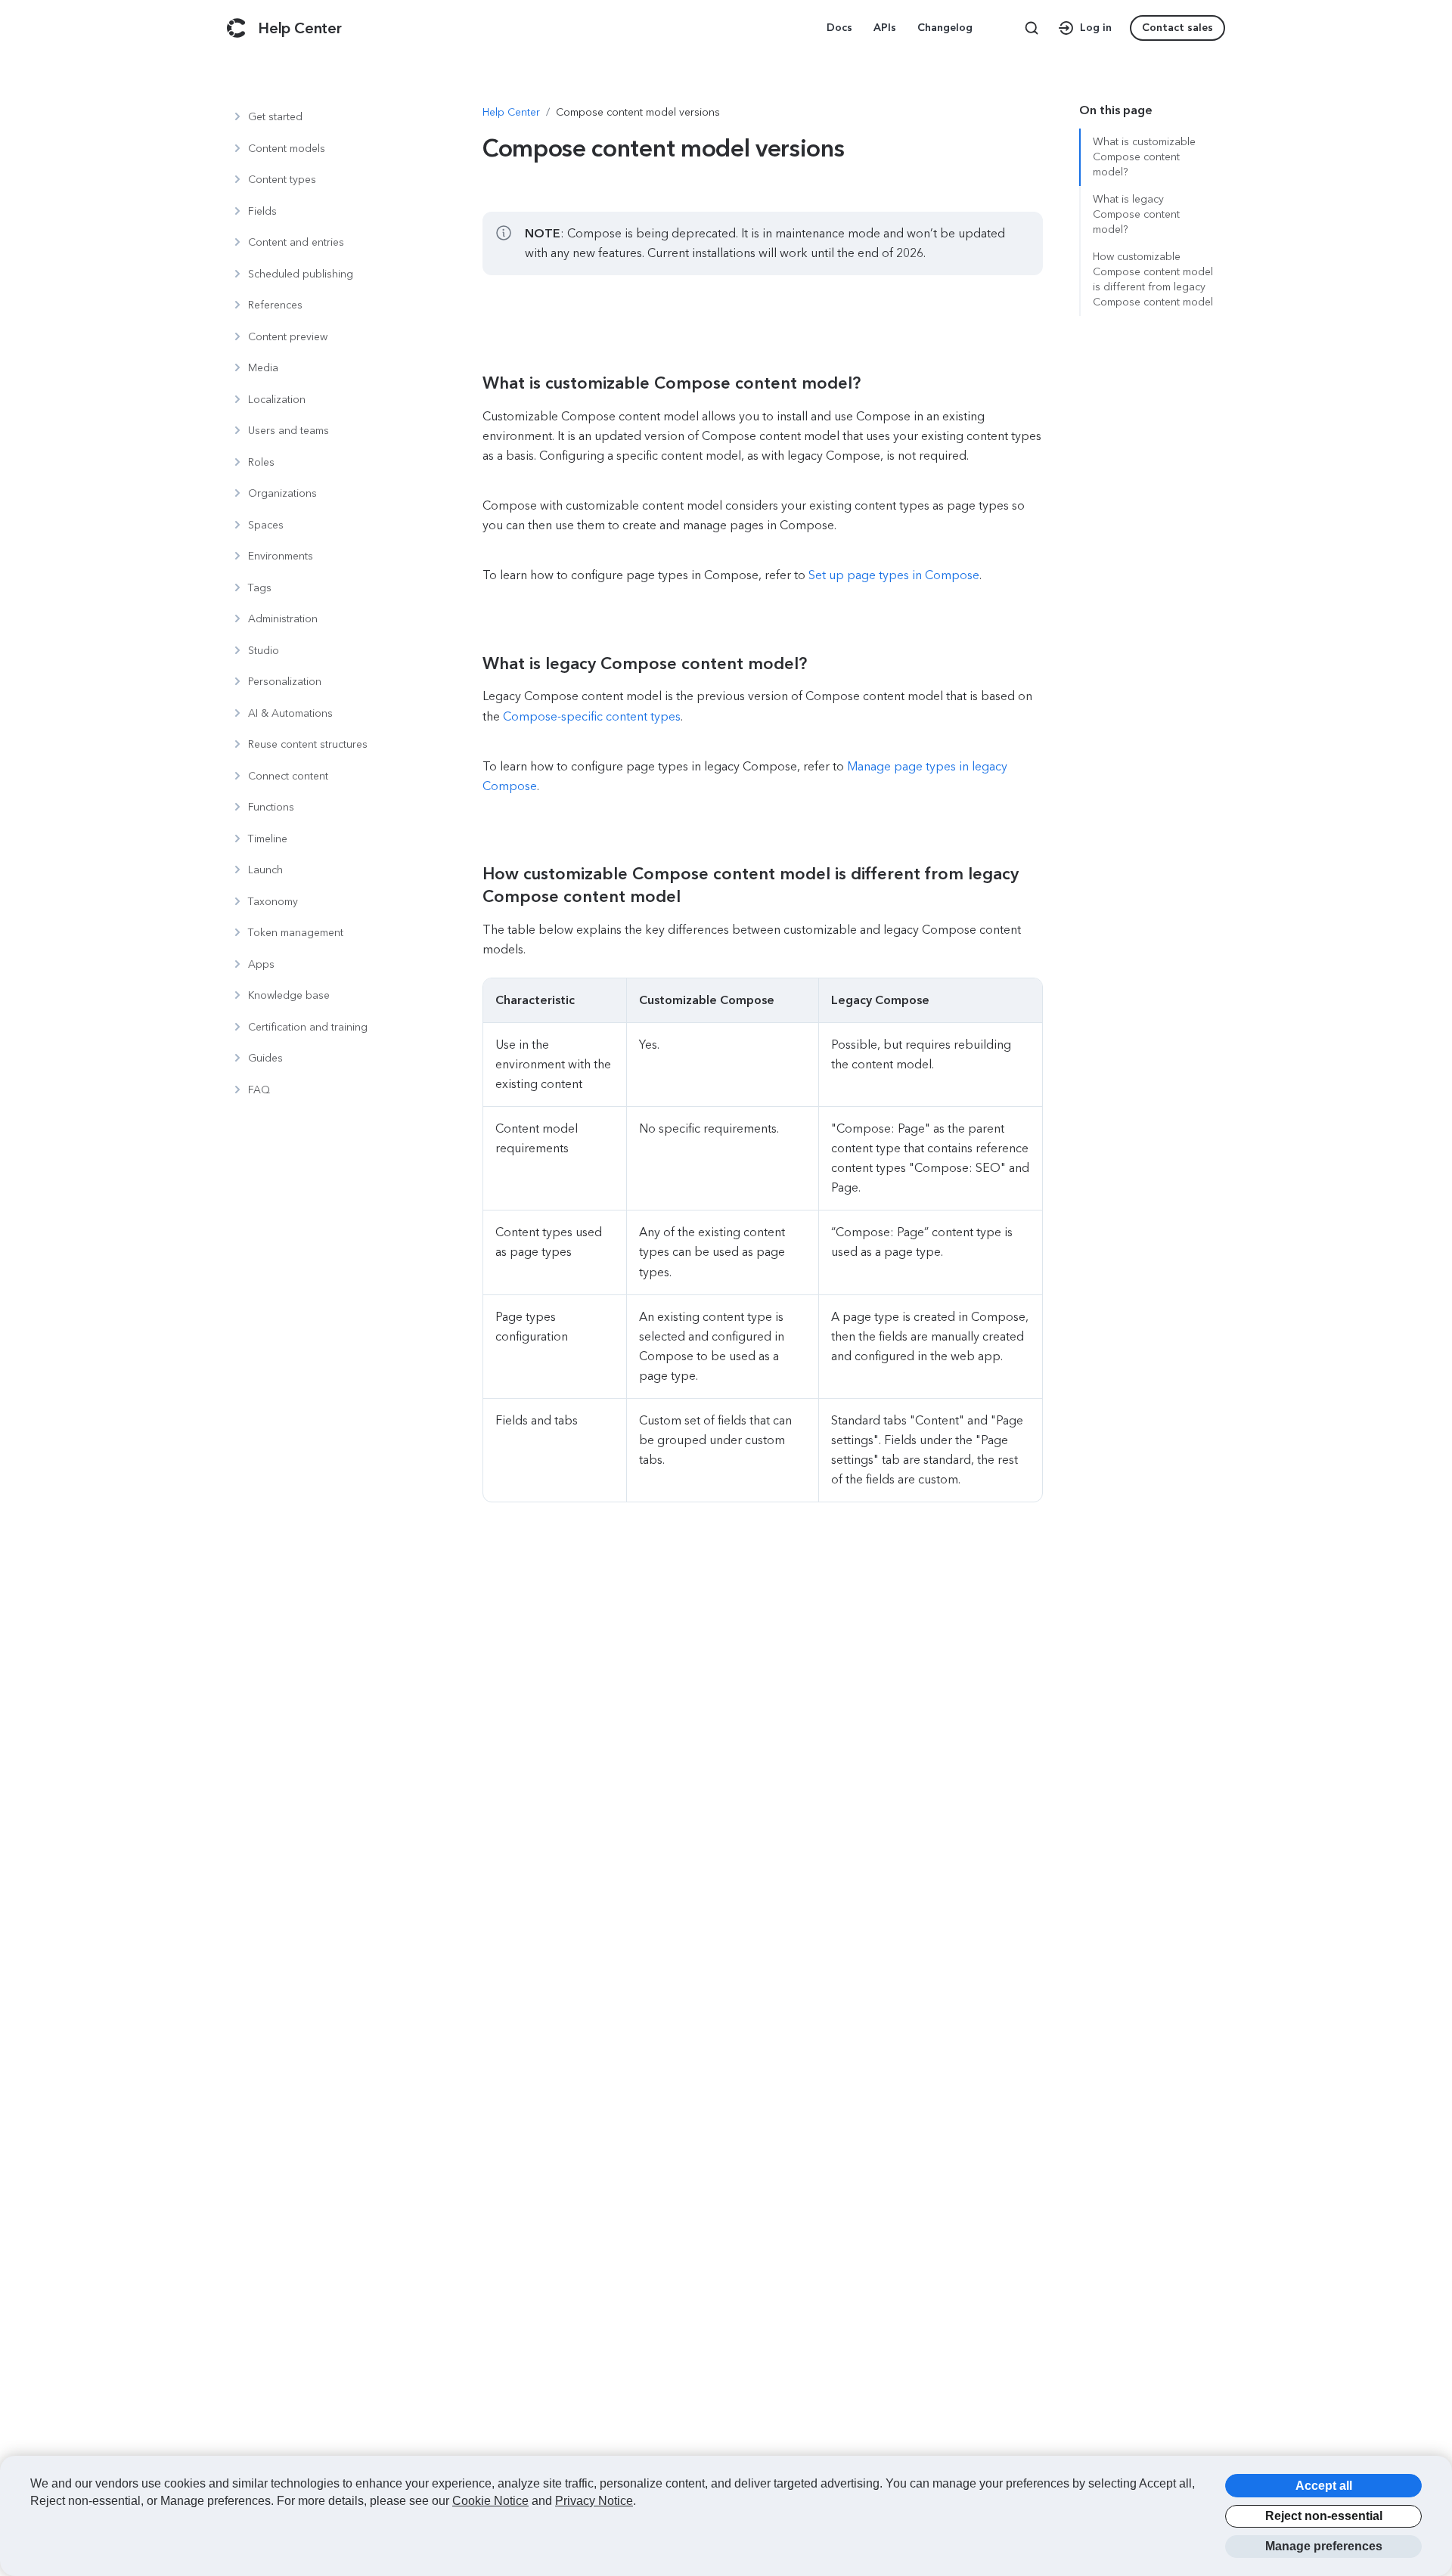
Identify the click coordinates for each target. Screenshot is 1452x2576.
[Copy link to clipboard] (661, 383)
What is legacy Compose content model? (1136, 214)
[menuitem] (841, 28)
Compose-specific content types (592, 716)
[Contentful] (236, 28)
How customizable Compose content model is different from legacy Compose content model (1153, 279)
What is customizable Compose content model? (1144, 157)
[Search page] (1032, 28)
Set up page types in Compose (894, 575)
